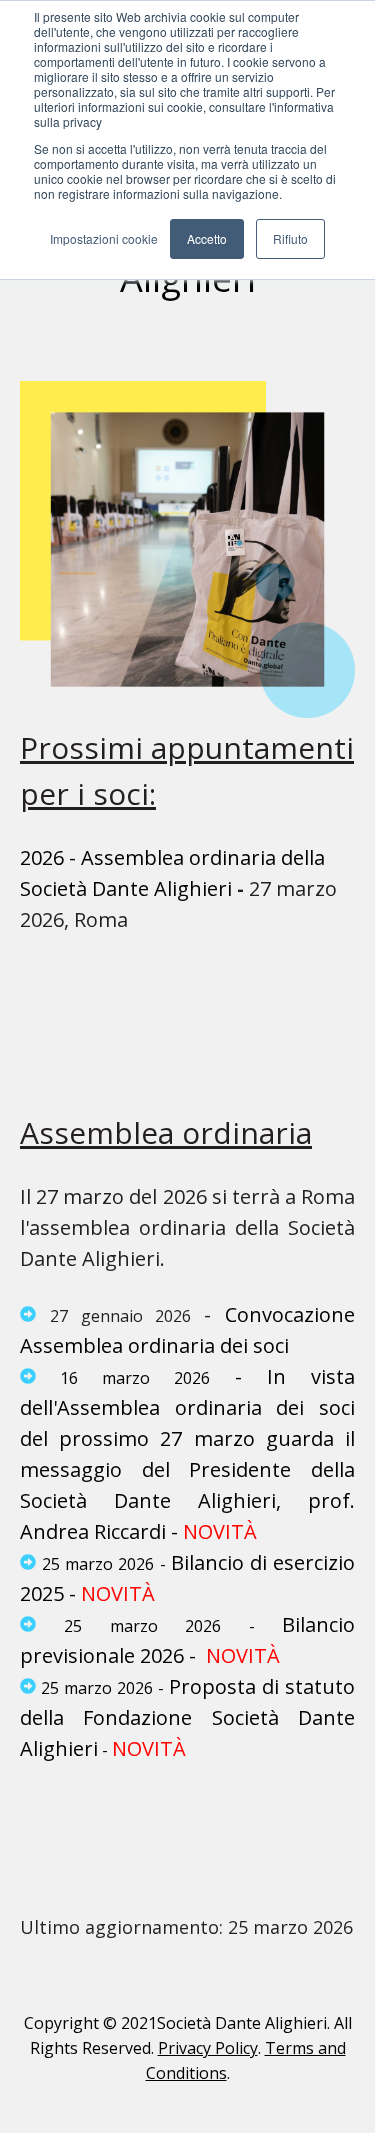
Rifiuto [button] (290, 238)
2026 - (48, 857)
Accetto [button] (207, 238)
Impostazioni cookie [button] (104, 238)
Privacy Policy (208, 2048)
